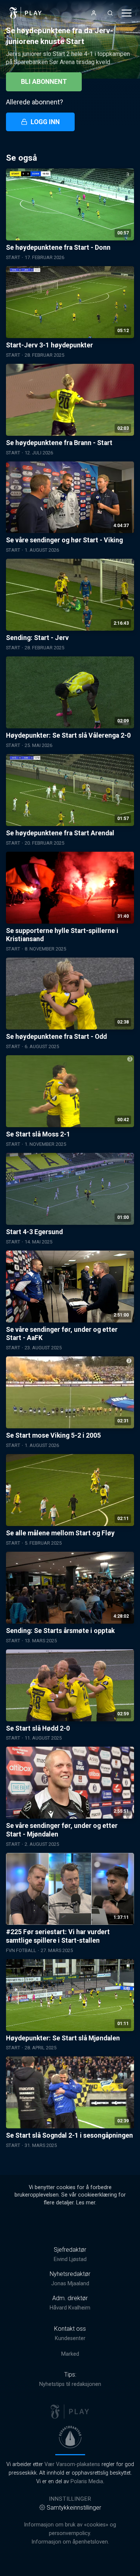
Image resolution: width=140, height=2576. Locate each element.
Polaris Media (87, 2482)
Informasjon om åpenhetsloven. (70, 2542)
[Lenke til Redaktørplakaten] (70, 2437)
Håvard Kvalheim (70, 2308)
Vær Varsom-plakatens (72, 2464)
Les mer (86, 2203)
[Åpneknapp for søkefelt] (110, 13)
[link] (26, 13)
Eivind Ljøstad (70, 2259)
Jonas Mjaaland (70, 2284)
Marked (70, 2354)
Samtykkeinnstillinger (74, 2508)
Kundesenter (70, 2338)
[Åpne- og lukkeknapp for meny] (127, 13)
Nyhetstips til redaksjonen (70, 2384)
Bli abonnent (44, 82)
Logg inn (45, 122)
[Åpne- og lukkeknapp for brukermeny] (94, 13)
